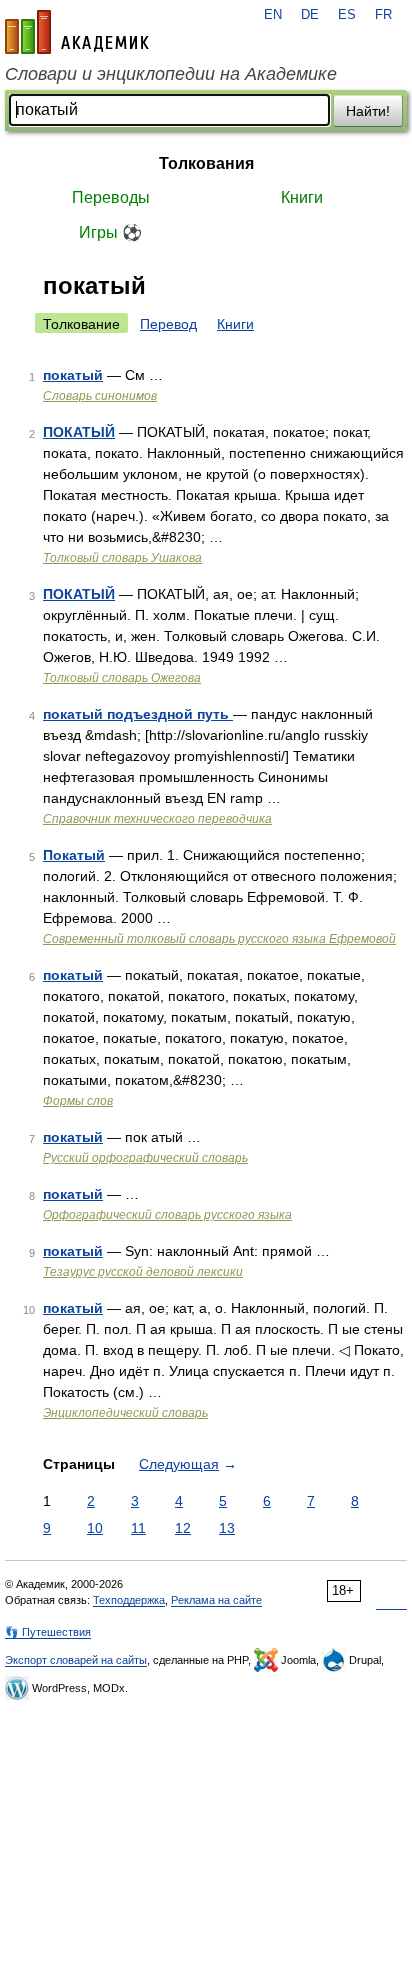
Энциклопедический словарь (125, 1413)
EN (273, 15)
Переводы (111, 197)
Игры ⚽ (110, 232)
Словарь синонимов (100, 396)
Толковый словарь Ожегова (122, 678)
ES (347, 15)
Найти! (368, 111)
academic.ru (77, 32)
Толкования (206, 163)
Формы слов (78, 1101)
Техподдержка (129, 1600)
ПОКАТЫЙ (79, 432)
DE (310, 15)
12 (183, 1528)
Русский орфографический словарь (145, 1158)
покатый (73, 375)
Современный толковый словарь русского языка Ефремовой (219, 939)
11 (138, 1528)
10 (95, 1528)
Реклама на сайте (216, 1600)
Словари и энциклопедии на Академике (171, 74)
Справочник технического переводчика (157, 819)
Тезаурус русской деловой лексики (143, 1272)
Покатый (74, 855)
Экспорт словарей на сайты (76, 1660)
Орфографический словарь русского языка (167, 1215)
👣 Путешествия (48, 1632)
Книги (302, 197)
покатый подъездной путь (138, 714)
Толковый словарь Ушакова (122, 558)
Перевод (168, 324)
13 (227, 1528)
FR (383, 15)
